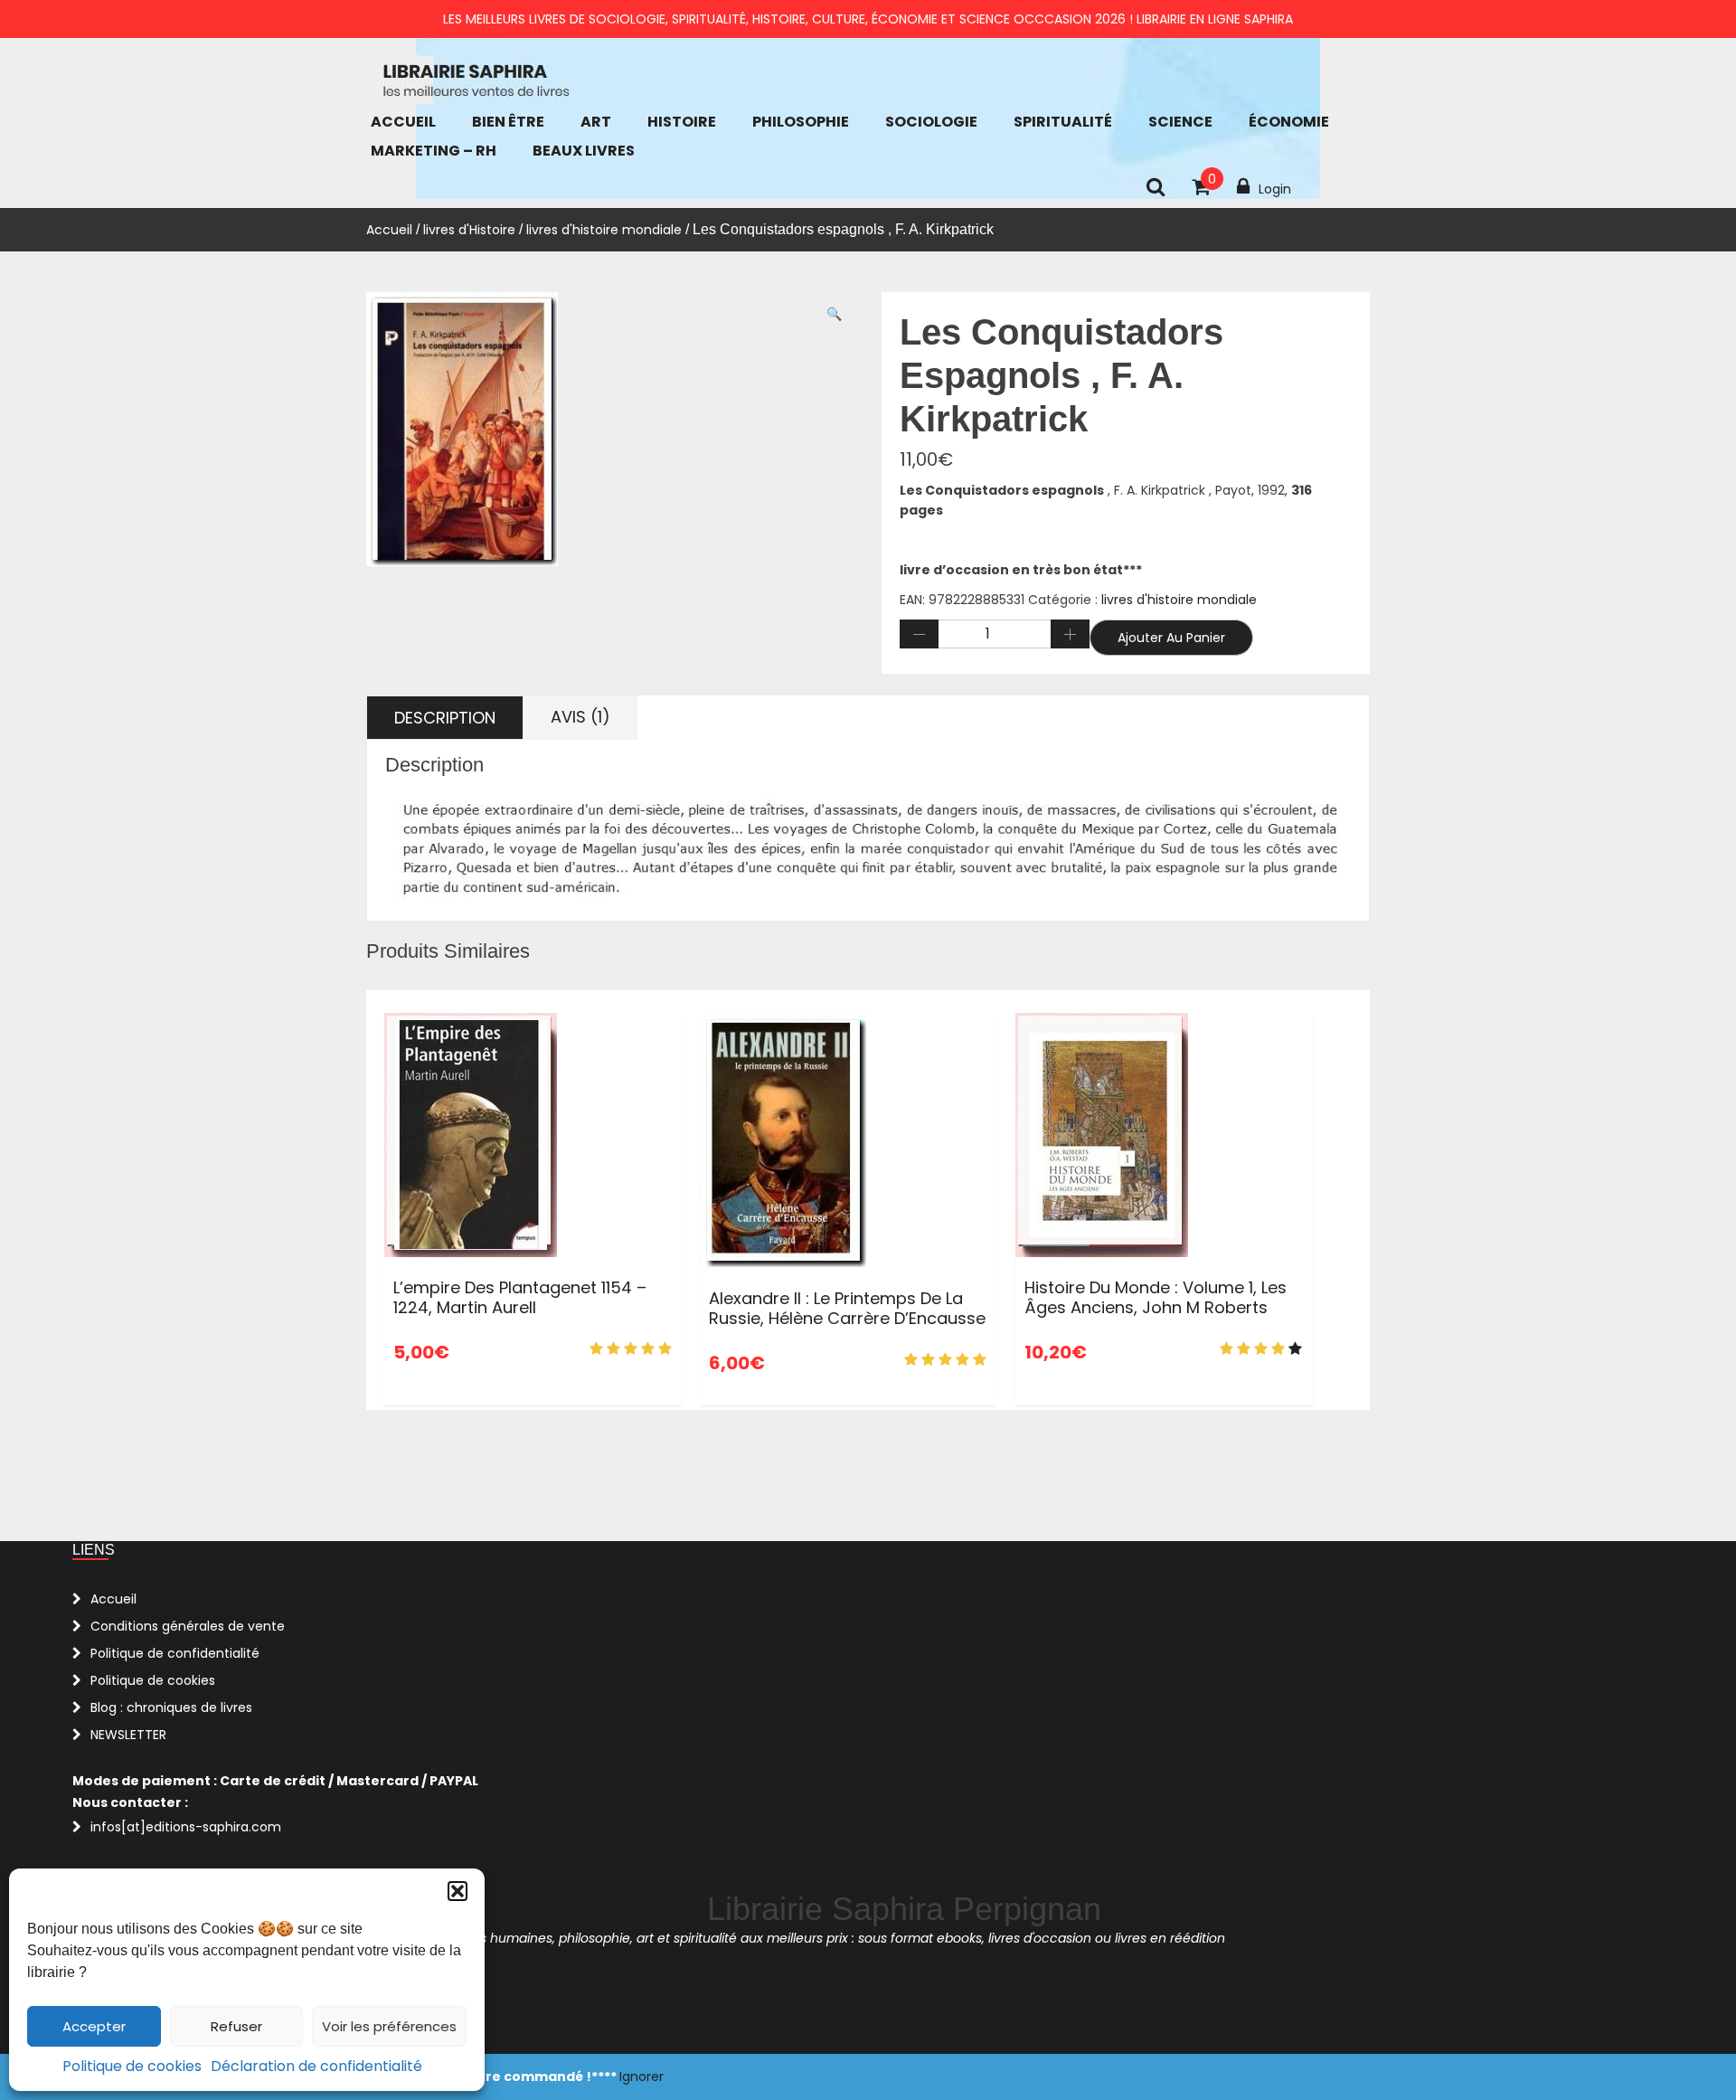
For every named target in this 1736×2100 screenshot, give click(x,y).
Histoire (682, 122)
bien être (508, 122)
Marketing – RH (434, 151)
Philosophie (801, 122)
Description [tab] (445, 718)
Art (596, 122)
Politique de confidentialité (175, 1653)
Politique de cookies (132, 2066)
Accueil (403, 122)
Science (1180, 122)
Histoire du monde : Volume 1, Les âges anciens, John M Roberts (1156, 1297)
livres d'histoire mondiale (604, 230)
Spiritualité (1063, 122)
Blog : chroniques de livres (171, 1707)
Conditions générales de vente (188, 1626)
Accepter (94, 2026)
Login (1275, 189)
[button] (458, 1891)
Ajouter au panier (1171, 638)
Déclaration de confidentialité (316, 2066)
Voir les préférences (389, 2026)
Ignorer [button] (642, 2076)
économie (1289, 122)
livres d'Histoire (469, 230)
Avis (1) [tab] (580, 717)
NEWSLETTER (128, 1735)
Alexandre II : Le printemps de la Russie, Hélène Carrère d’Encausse (847, 1308)
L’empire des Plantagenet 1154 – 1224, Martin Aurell (520, 1297)
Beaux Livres (584, 151)
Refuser (236, 2026)
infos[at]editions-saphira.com (186, 1827)
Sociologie (931, 122)
